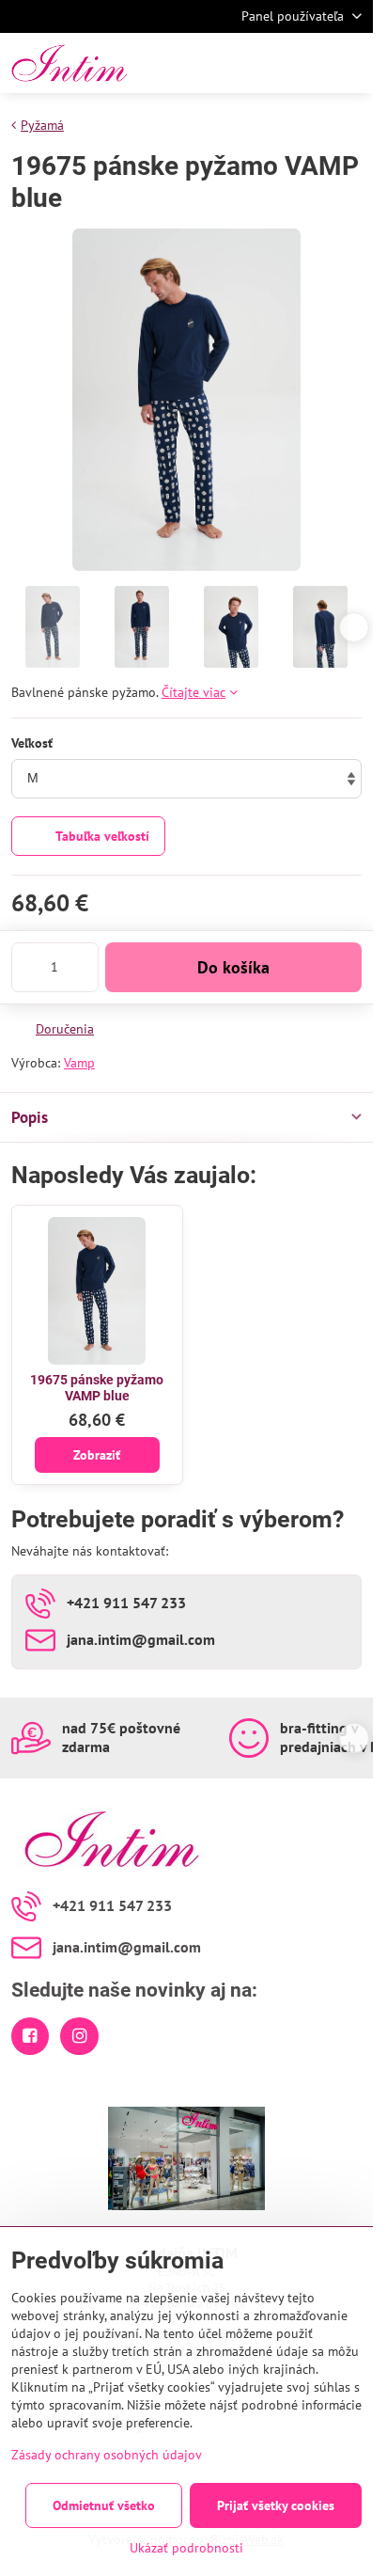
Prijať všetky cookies (276, 2505)
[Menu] (350, 63)
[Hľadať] (260, 63)
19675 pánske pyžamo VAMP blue (97, 1388)
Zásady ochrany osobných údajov (107, 2455)
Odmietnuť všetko (104, 2505)
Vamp (79, 1063)
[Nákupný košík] (305, 63)
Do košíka (233, 967)
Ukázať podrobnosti (186, 2548)
